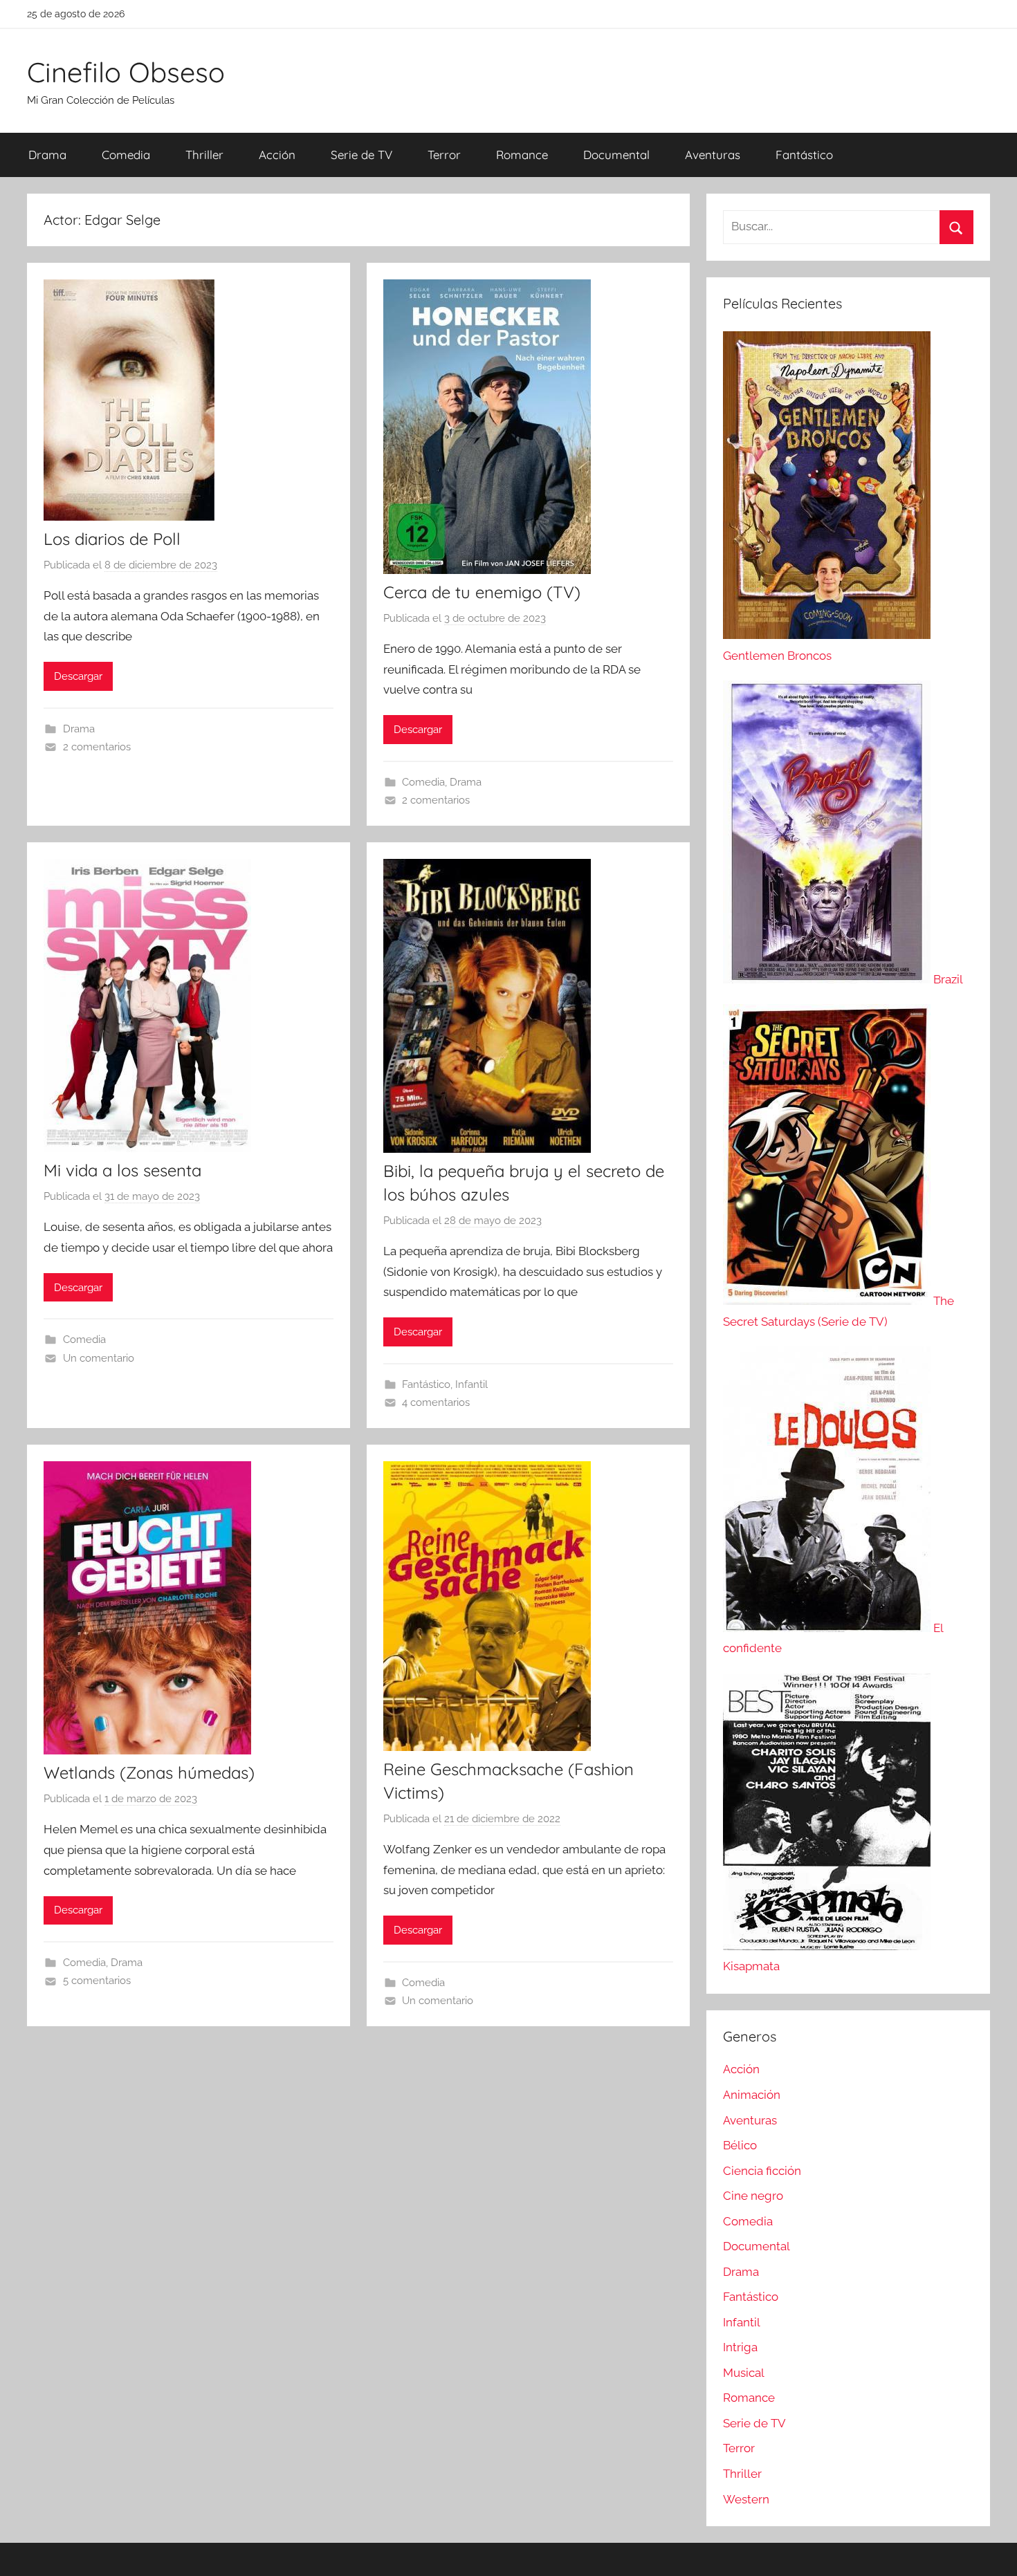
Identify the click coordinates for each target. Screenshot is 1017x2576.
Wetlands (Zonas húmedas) (149, 1772)
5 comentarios (97, 1981)
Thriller (204, 155)
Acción (277, 155)
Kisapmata (751, 1966)
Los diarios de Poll (112, 539)
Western (746, 2499)
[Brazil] (828, 979)
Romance (522, 155)
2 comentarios (97, 747)
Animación (752, 2095)
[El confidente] (828, 1628)
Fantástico (804, 155)
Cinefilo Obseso (126, 72)
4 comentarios (436, 1402)
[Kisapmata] (827, 1946)
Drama (47, 155)
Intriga (740, 2347)
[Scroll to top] (991, 2550)
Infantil (471, 1384)
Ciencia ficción (762, 2171)
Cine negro (753, 2196)
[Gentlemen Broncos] (827, 635)
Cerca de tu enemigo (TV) (482, 592)
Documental (616, 155)
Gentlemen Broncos (777, 656)
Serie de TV (361, 155)
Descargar (78, 676)
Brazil (948, 979)
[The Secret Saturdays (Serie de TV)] (828, 1301)
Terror (444, 155)
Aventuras (713, 155)
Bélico (740, 2145)
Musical (744, 2373)
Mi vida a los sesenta (122, 1170)
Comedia (126, 155)
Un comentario (99, 1358)
